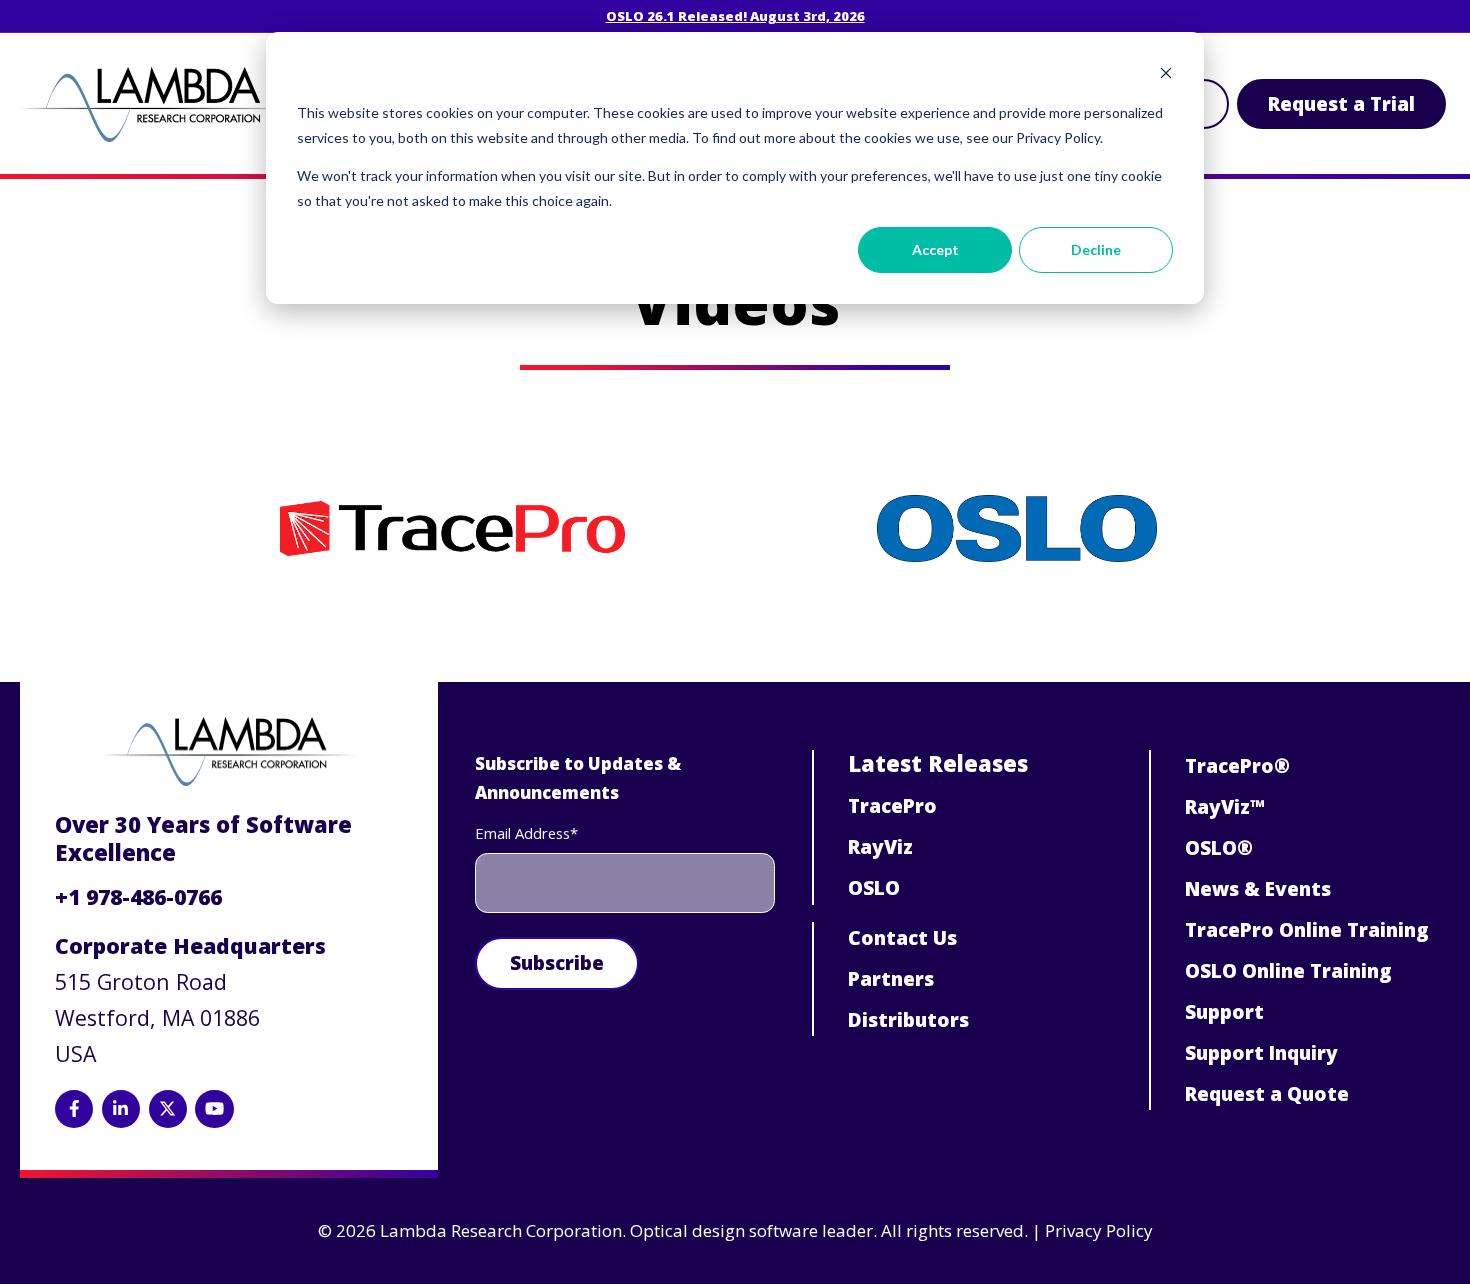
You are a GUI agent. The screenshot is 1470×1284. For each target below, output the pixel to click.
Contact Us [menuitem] (902, 938)
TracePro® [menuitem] (1237, 766)
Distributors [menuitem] (908, 1020)
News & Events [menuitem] (1258, 889)
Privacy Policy (1099, 1230)
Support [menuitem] (1224, 1012)
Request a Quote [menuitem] (1267, 1094)
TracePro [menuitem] (892, 806)
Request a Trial (1341, 104)
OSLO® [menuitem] (1219, 848)
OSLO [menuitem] (874, 888)
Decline (1096, 249)
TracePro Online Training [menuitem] (1307, 930)
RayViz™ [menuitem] (1225, 807)
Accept (935, 249)
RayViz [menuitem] (880, 847)
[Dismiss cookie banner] (1166, 75)
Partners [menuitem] (891, 979)
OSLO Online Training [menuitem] (1288, 971)
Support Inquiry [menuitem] (1261, 1053)
